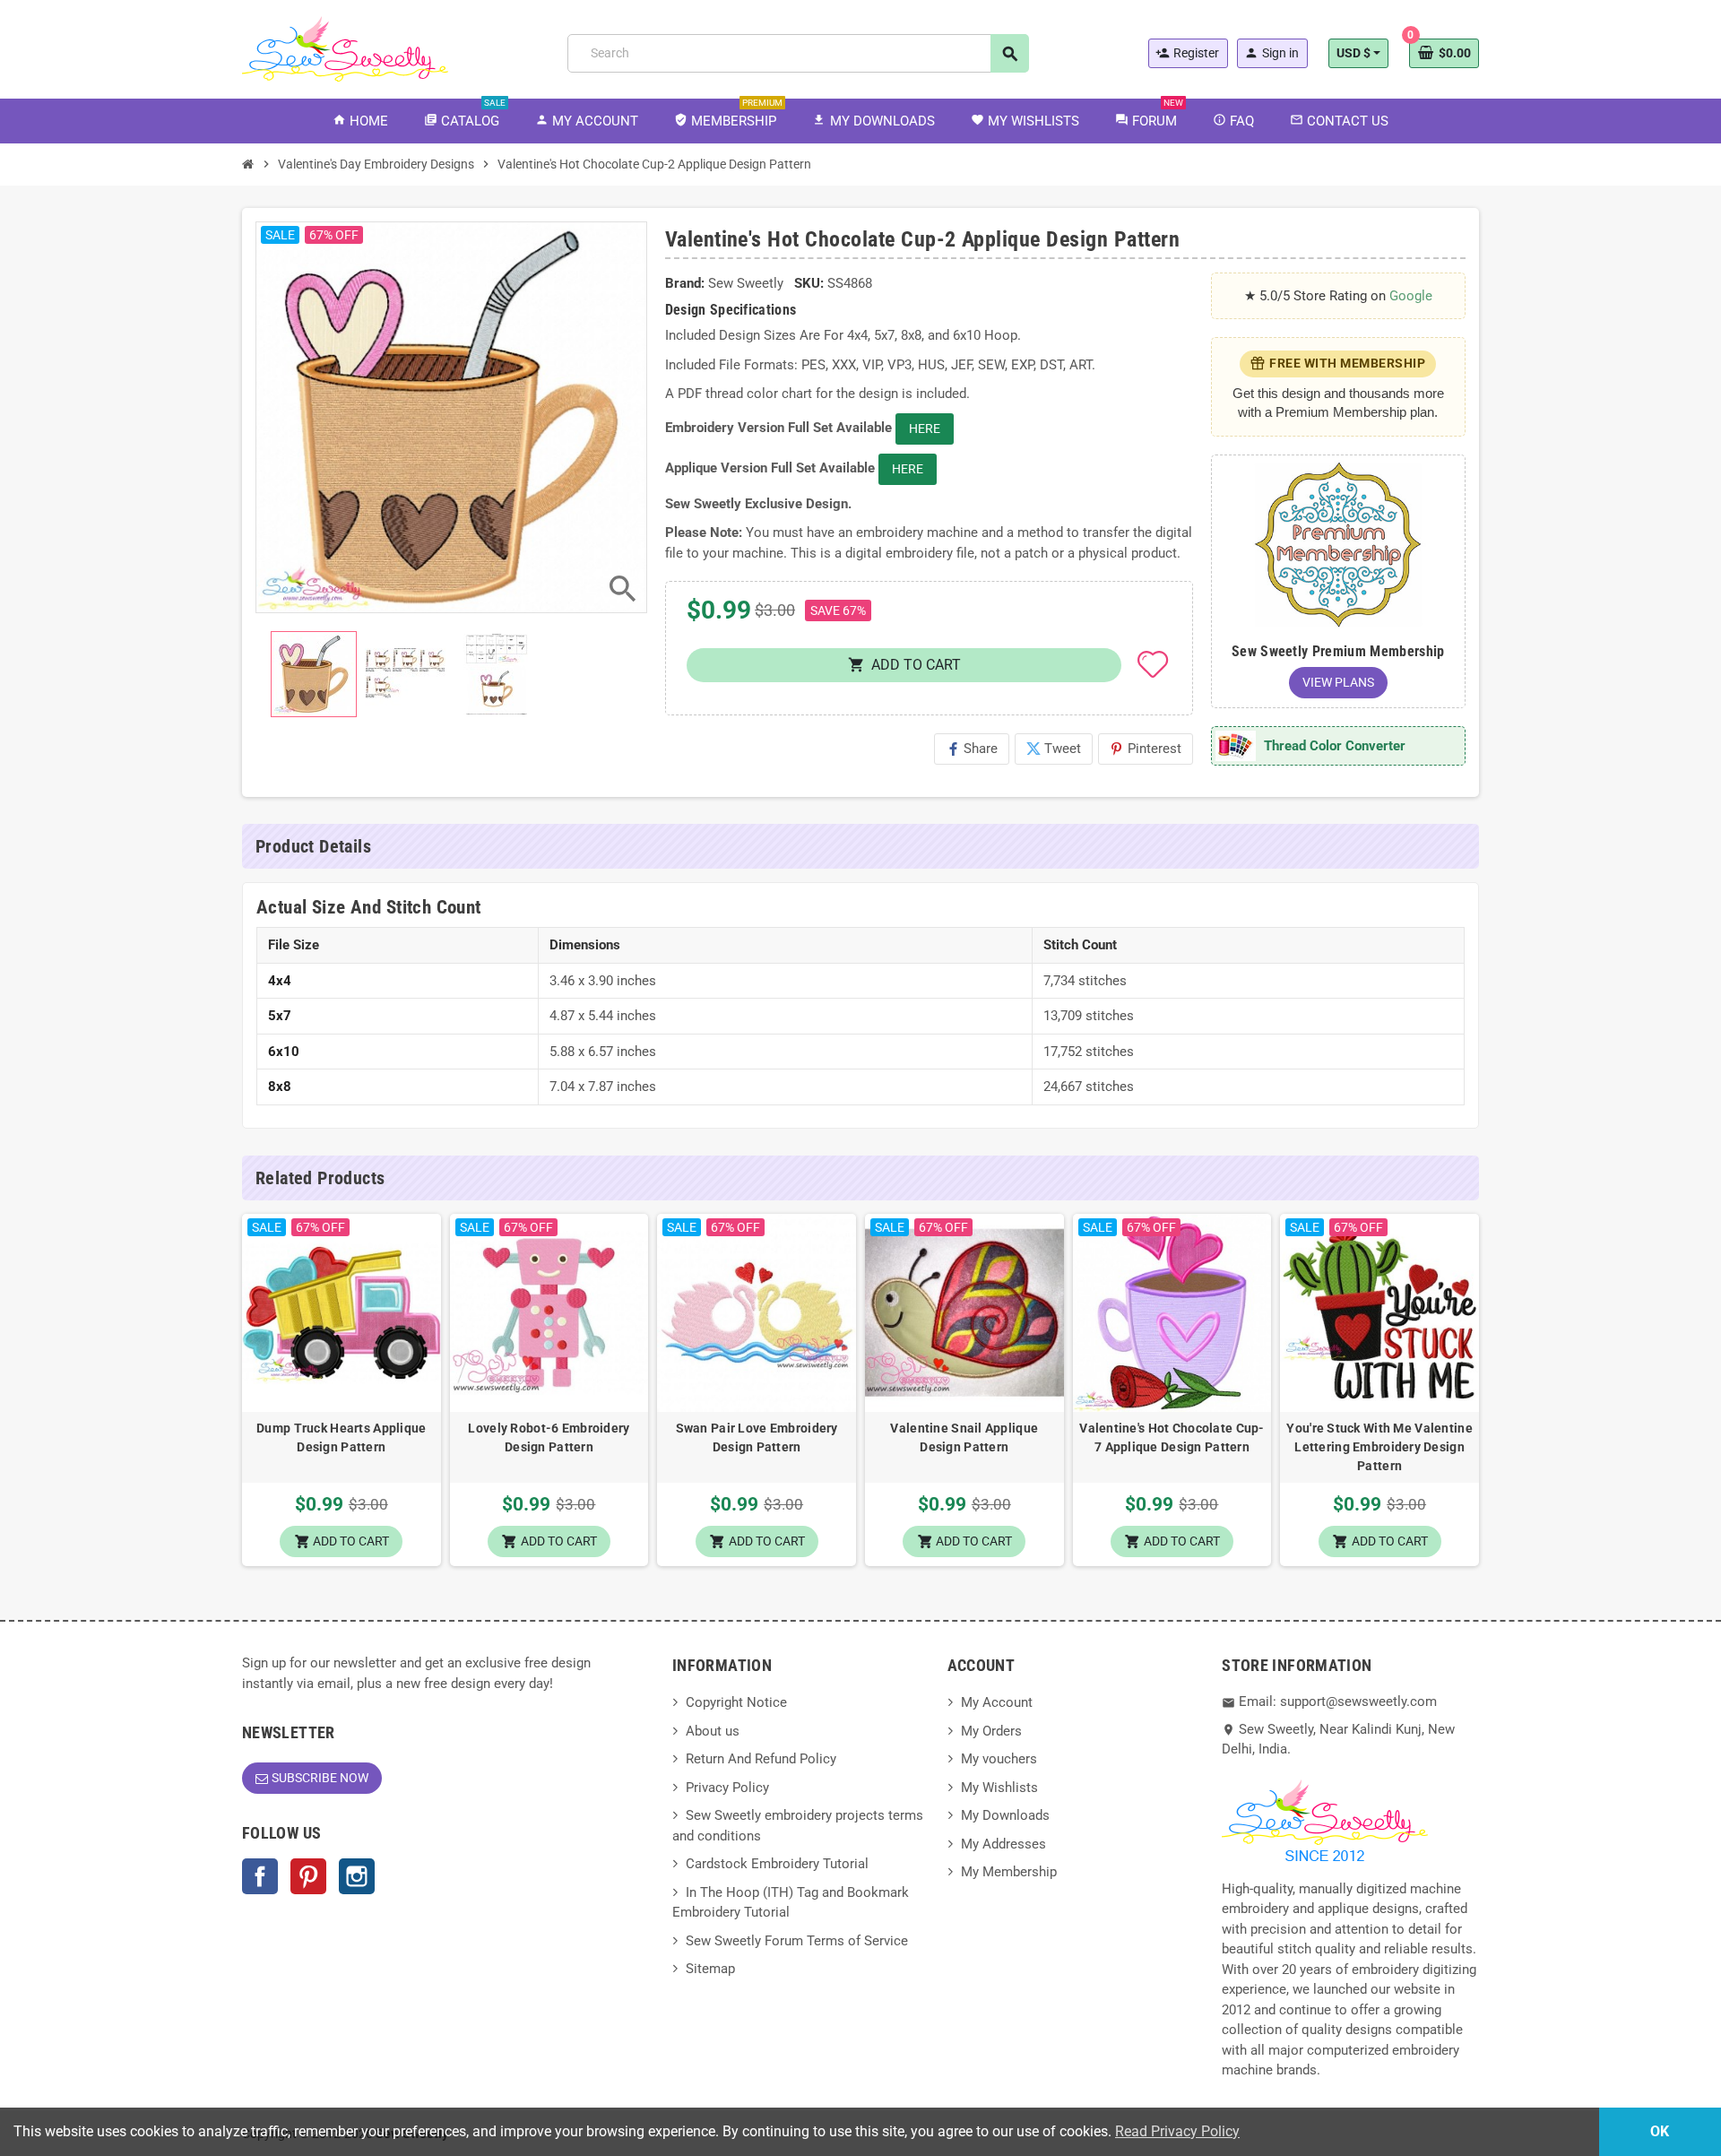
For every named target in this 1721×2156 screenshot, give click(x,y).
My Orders (991, 1731)
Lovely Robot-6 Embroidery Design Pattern (549, 1437)
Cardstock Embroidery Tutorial (777, 1864)
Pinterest (1146, 749)
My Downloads (1005, 1815)
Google (1411, 296)
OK (1660, 2131)
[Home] (248, 164)
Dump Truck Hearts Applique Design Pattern (341, 1437)
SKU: (809, 283)
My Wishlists (999, 1788)
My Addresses (1003, 1844)
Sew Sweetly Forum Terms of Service (797, 1941)
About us (713, 1731)
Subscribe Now (320, 1778)
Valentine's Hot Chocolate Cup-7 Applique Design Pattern (1172, 1437)
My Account (997, 1702)
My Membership (1009, 1872)
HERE (925, 429)
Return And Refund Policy (761, 1759)
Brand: (685, 283)
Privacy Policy (727, 1788)
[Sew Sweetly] (345, 48)
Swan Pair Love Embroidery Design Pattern (757, 1437)
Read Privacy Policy (1177, 2131)
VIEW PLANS (1338, 682)
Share (972, 749)
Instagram (357, 1876)
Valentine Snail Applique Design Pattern (964, 1437)
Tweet (1054, 749)
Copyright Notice (736, 1702)
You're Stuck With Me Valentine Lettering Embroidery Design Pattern (1379, 1447)
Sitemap (710, 1969)
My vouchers (999, 1759)
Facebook (260, 1876)
